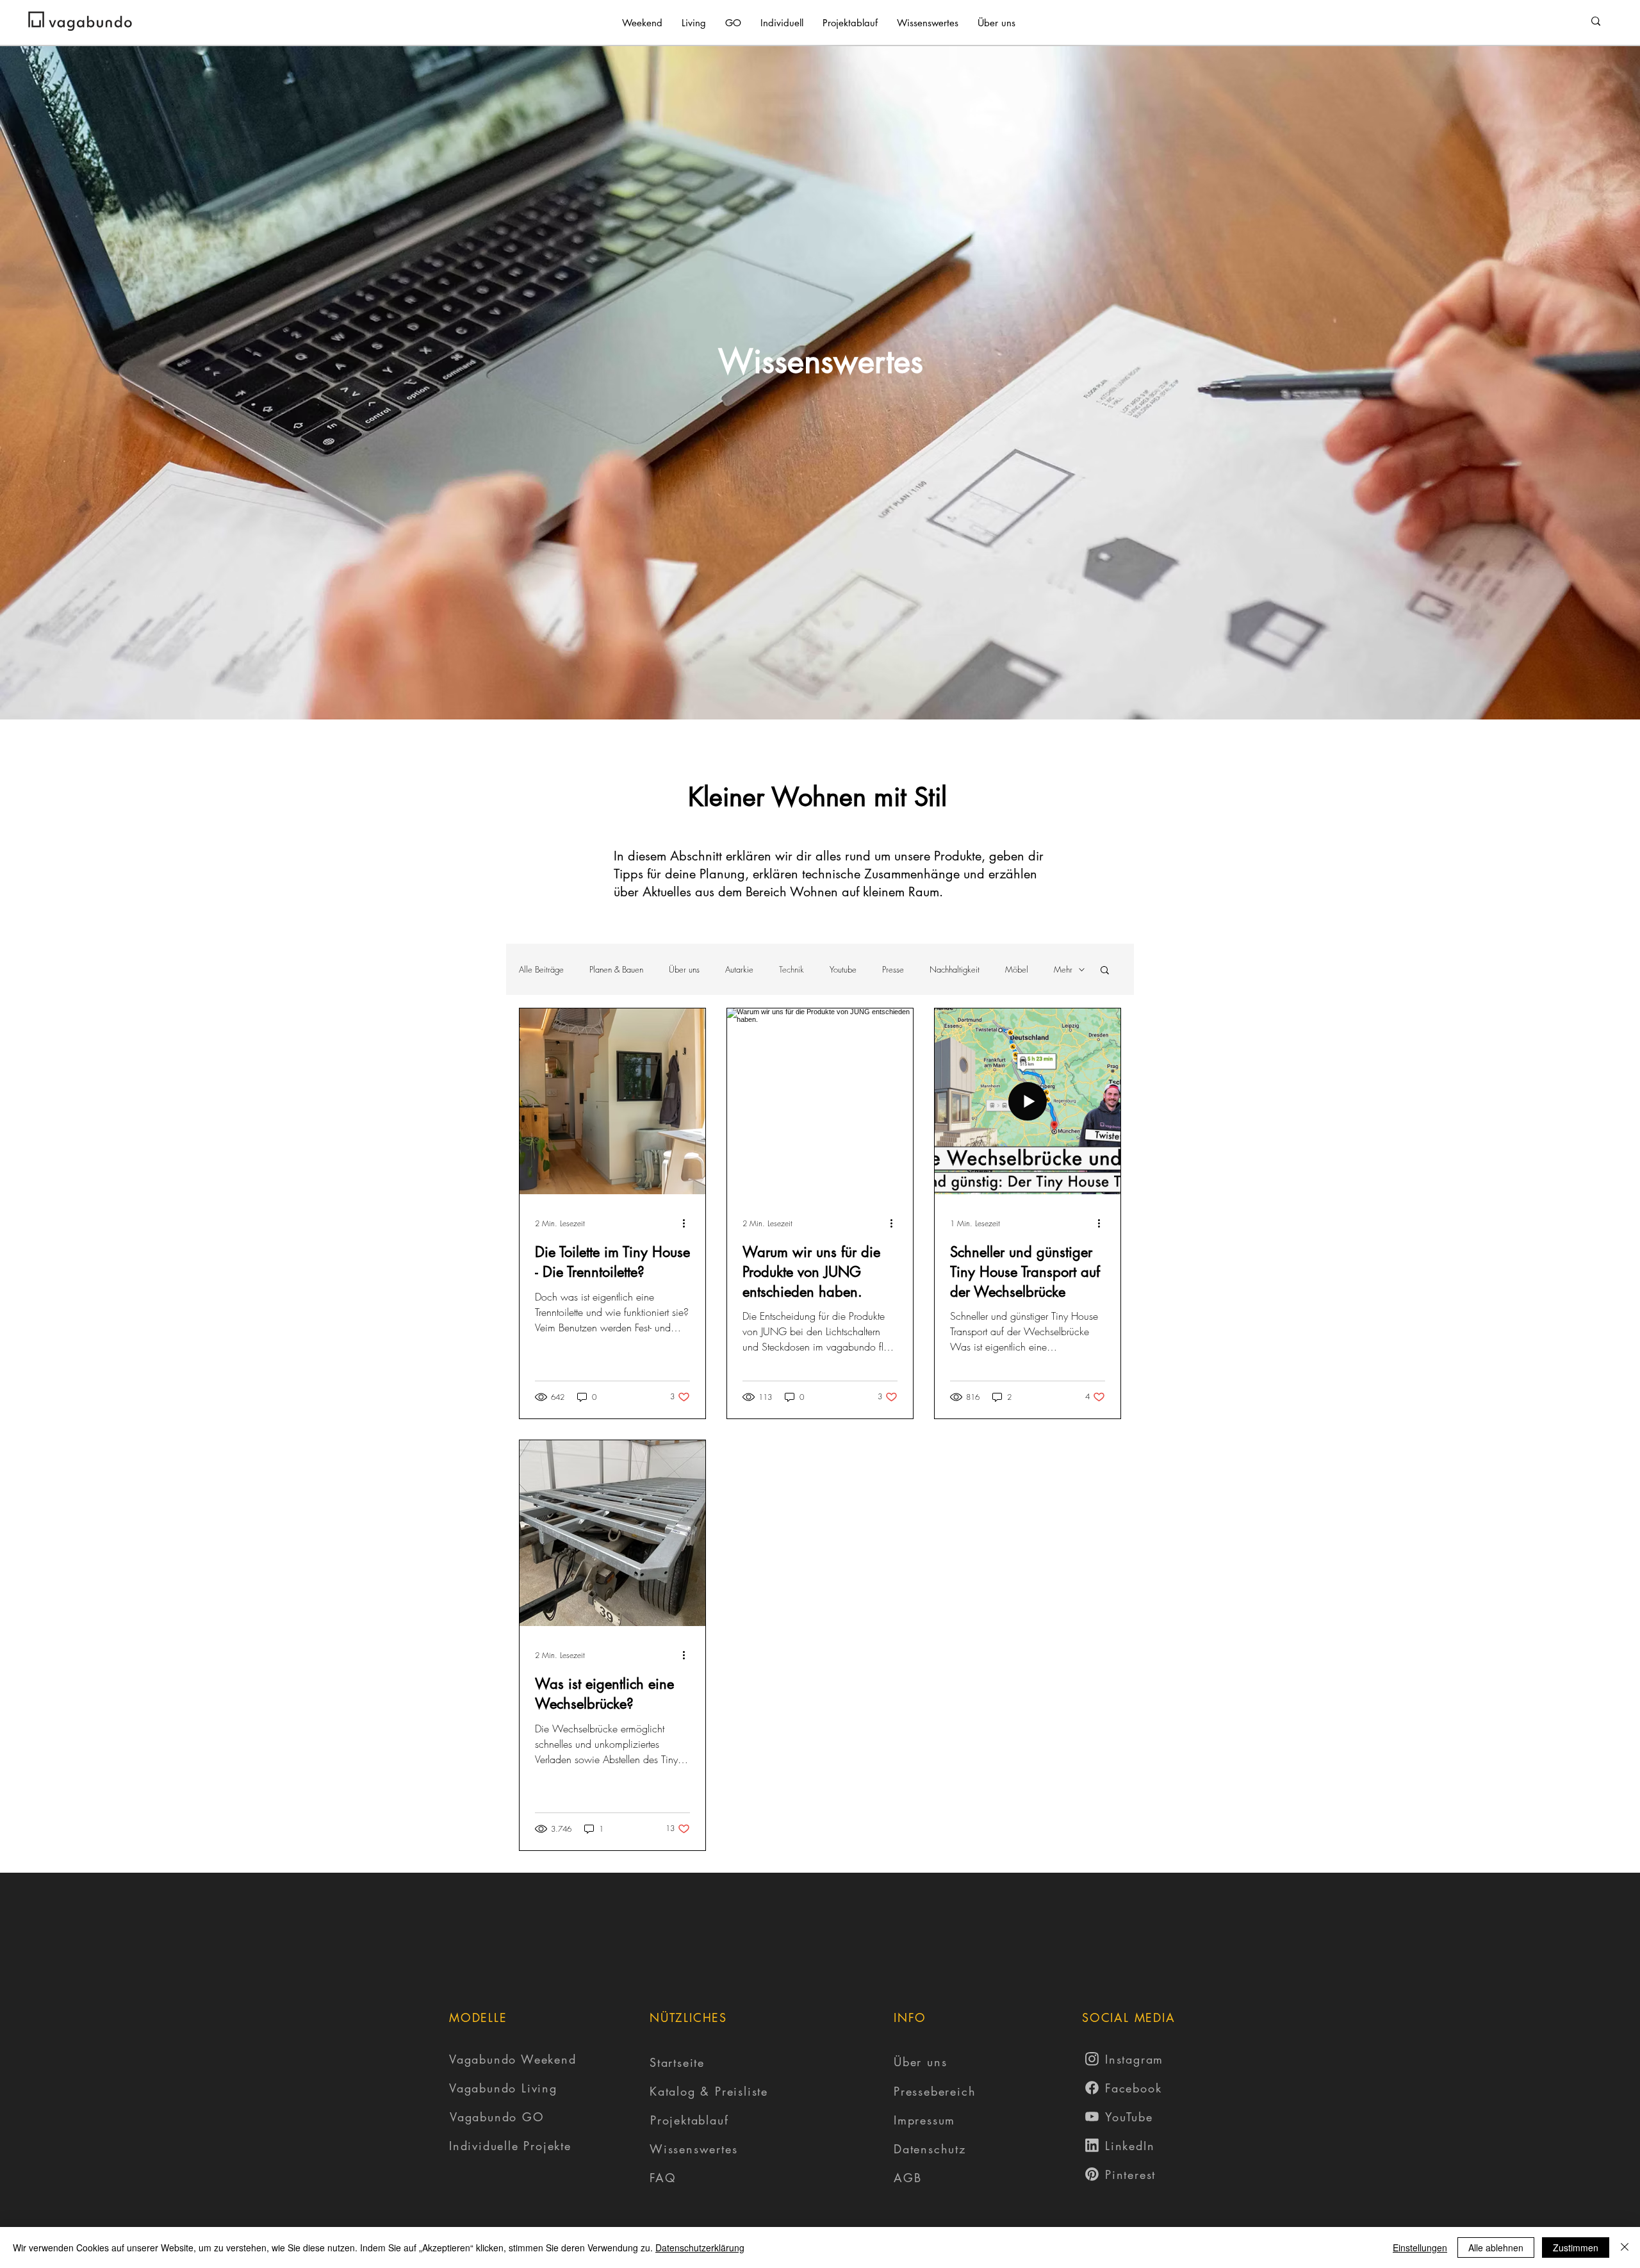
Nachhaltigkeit (955, 969)
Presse (893, 969)
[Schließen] (1625, 2247)
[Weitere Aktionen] (688, 1223)
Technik (791, 969)
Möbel (1017, 969)
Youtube (843, 969)
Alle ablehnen (1496, 2247)
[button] (1105, 971)
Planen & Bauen (616, 969)
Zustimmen (1576, 2247)
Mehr (1063, 969)
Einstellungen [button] (1420, 2247)
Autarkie (739, 969)
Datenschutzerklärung (700, 2247)
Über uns (684, 969)
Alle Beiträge (541, 969)
